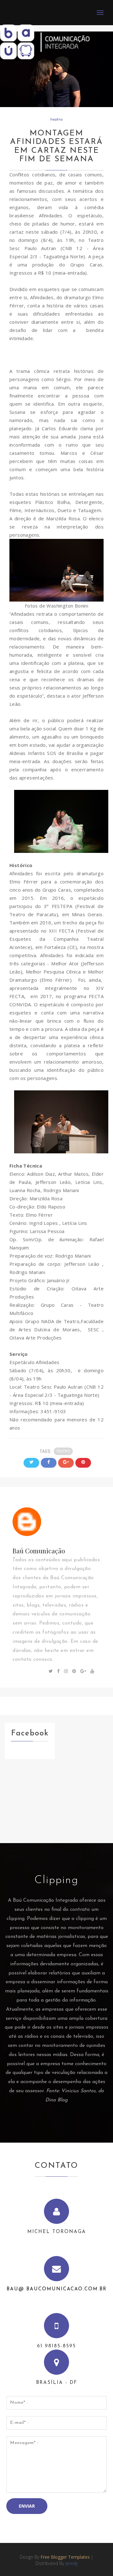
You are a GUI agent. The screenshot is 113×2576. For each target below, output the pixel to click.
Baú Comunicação (39, 1551)
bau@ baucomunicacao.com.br (57, 2289)
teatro (56, 120)
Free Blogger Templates (65, 2557)
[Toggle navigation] (100, 13)
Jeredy (72, 2563)
